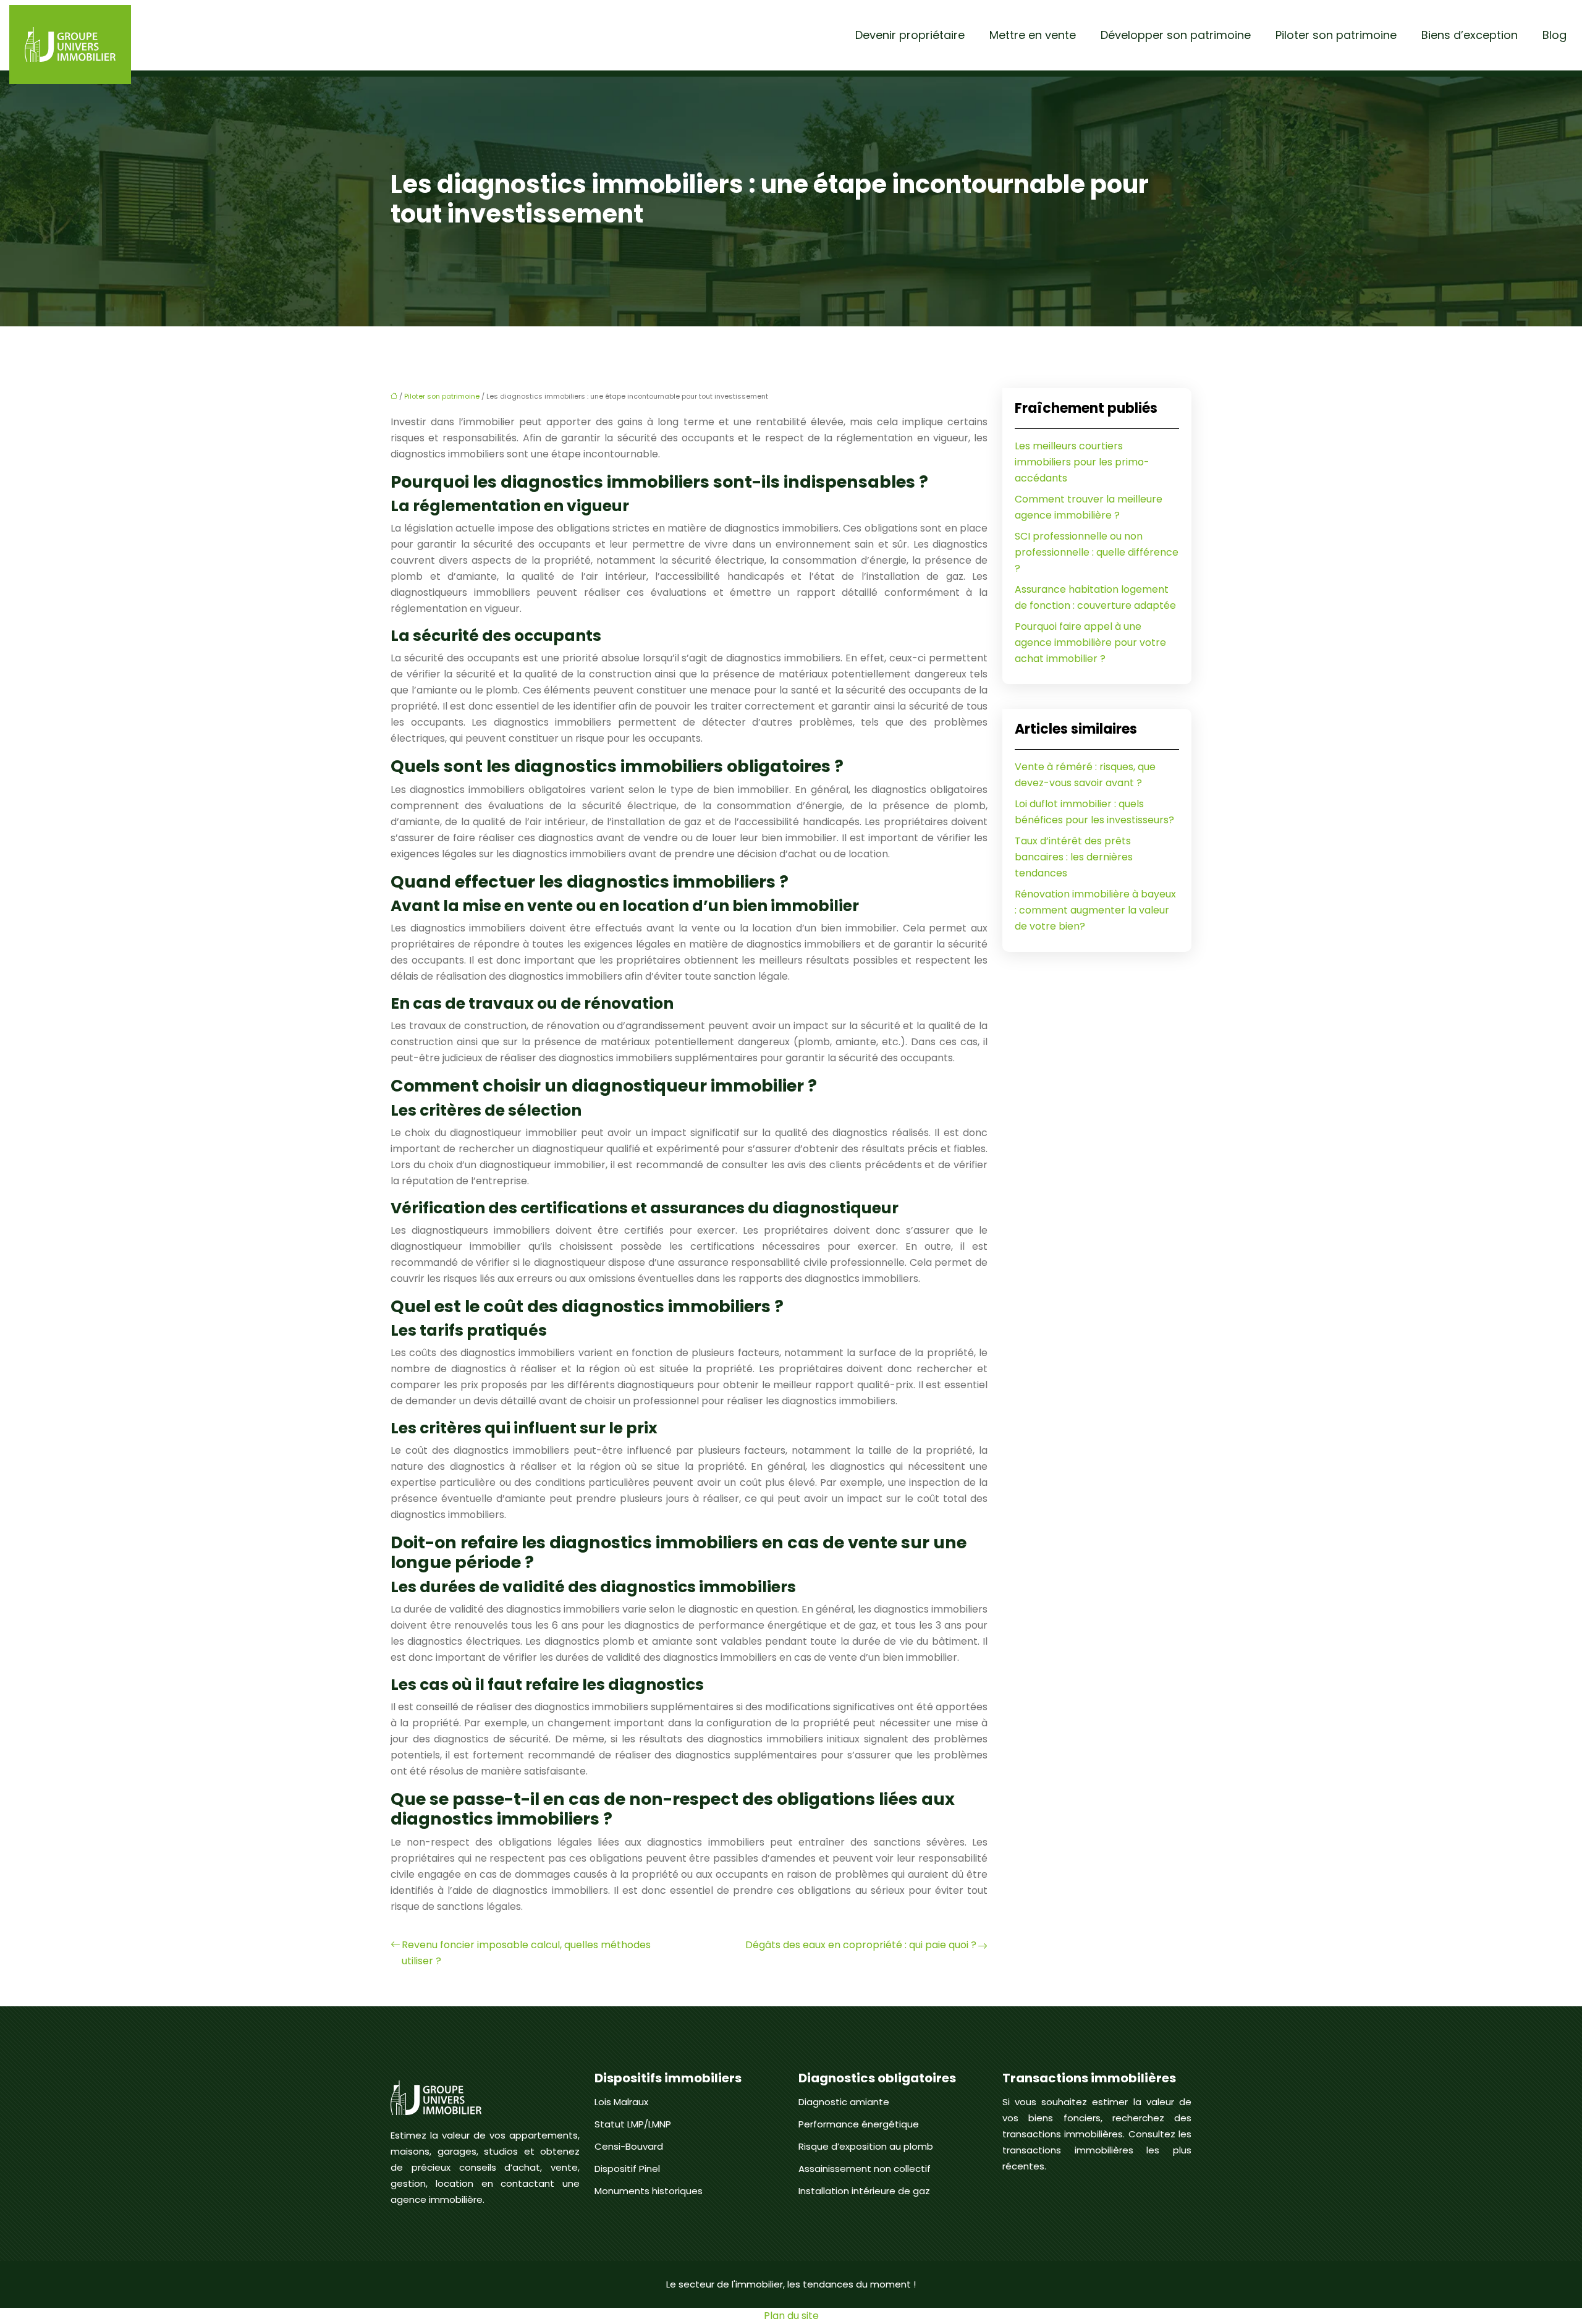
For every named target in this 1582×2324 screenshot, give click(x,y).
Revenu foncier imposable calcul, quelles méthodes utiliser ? (526, 1953)
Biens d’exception (1470, 35)
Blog (1555, 35)
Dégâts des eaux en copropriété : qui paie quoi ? (861, 1945)
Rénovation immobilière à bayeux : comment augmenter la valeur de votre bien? (1095, 910)
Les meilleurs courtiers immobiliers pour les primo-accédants (1082, 462)
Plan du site (791, 2316)
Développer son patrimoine (1176, 35)
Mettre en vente (1033, 35)
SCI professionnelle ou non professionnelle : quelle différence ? (1097, 552)
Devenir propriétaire (910, 35)
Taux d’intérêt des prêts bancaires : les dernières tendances (1074, 857)
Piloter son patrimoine (1336, 35)
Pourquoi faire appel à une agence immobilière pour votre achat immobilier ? (1090, 642)
